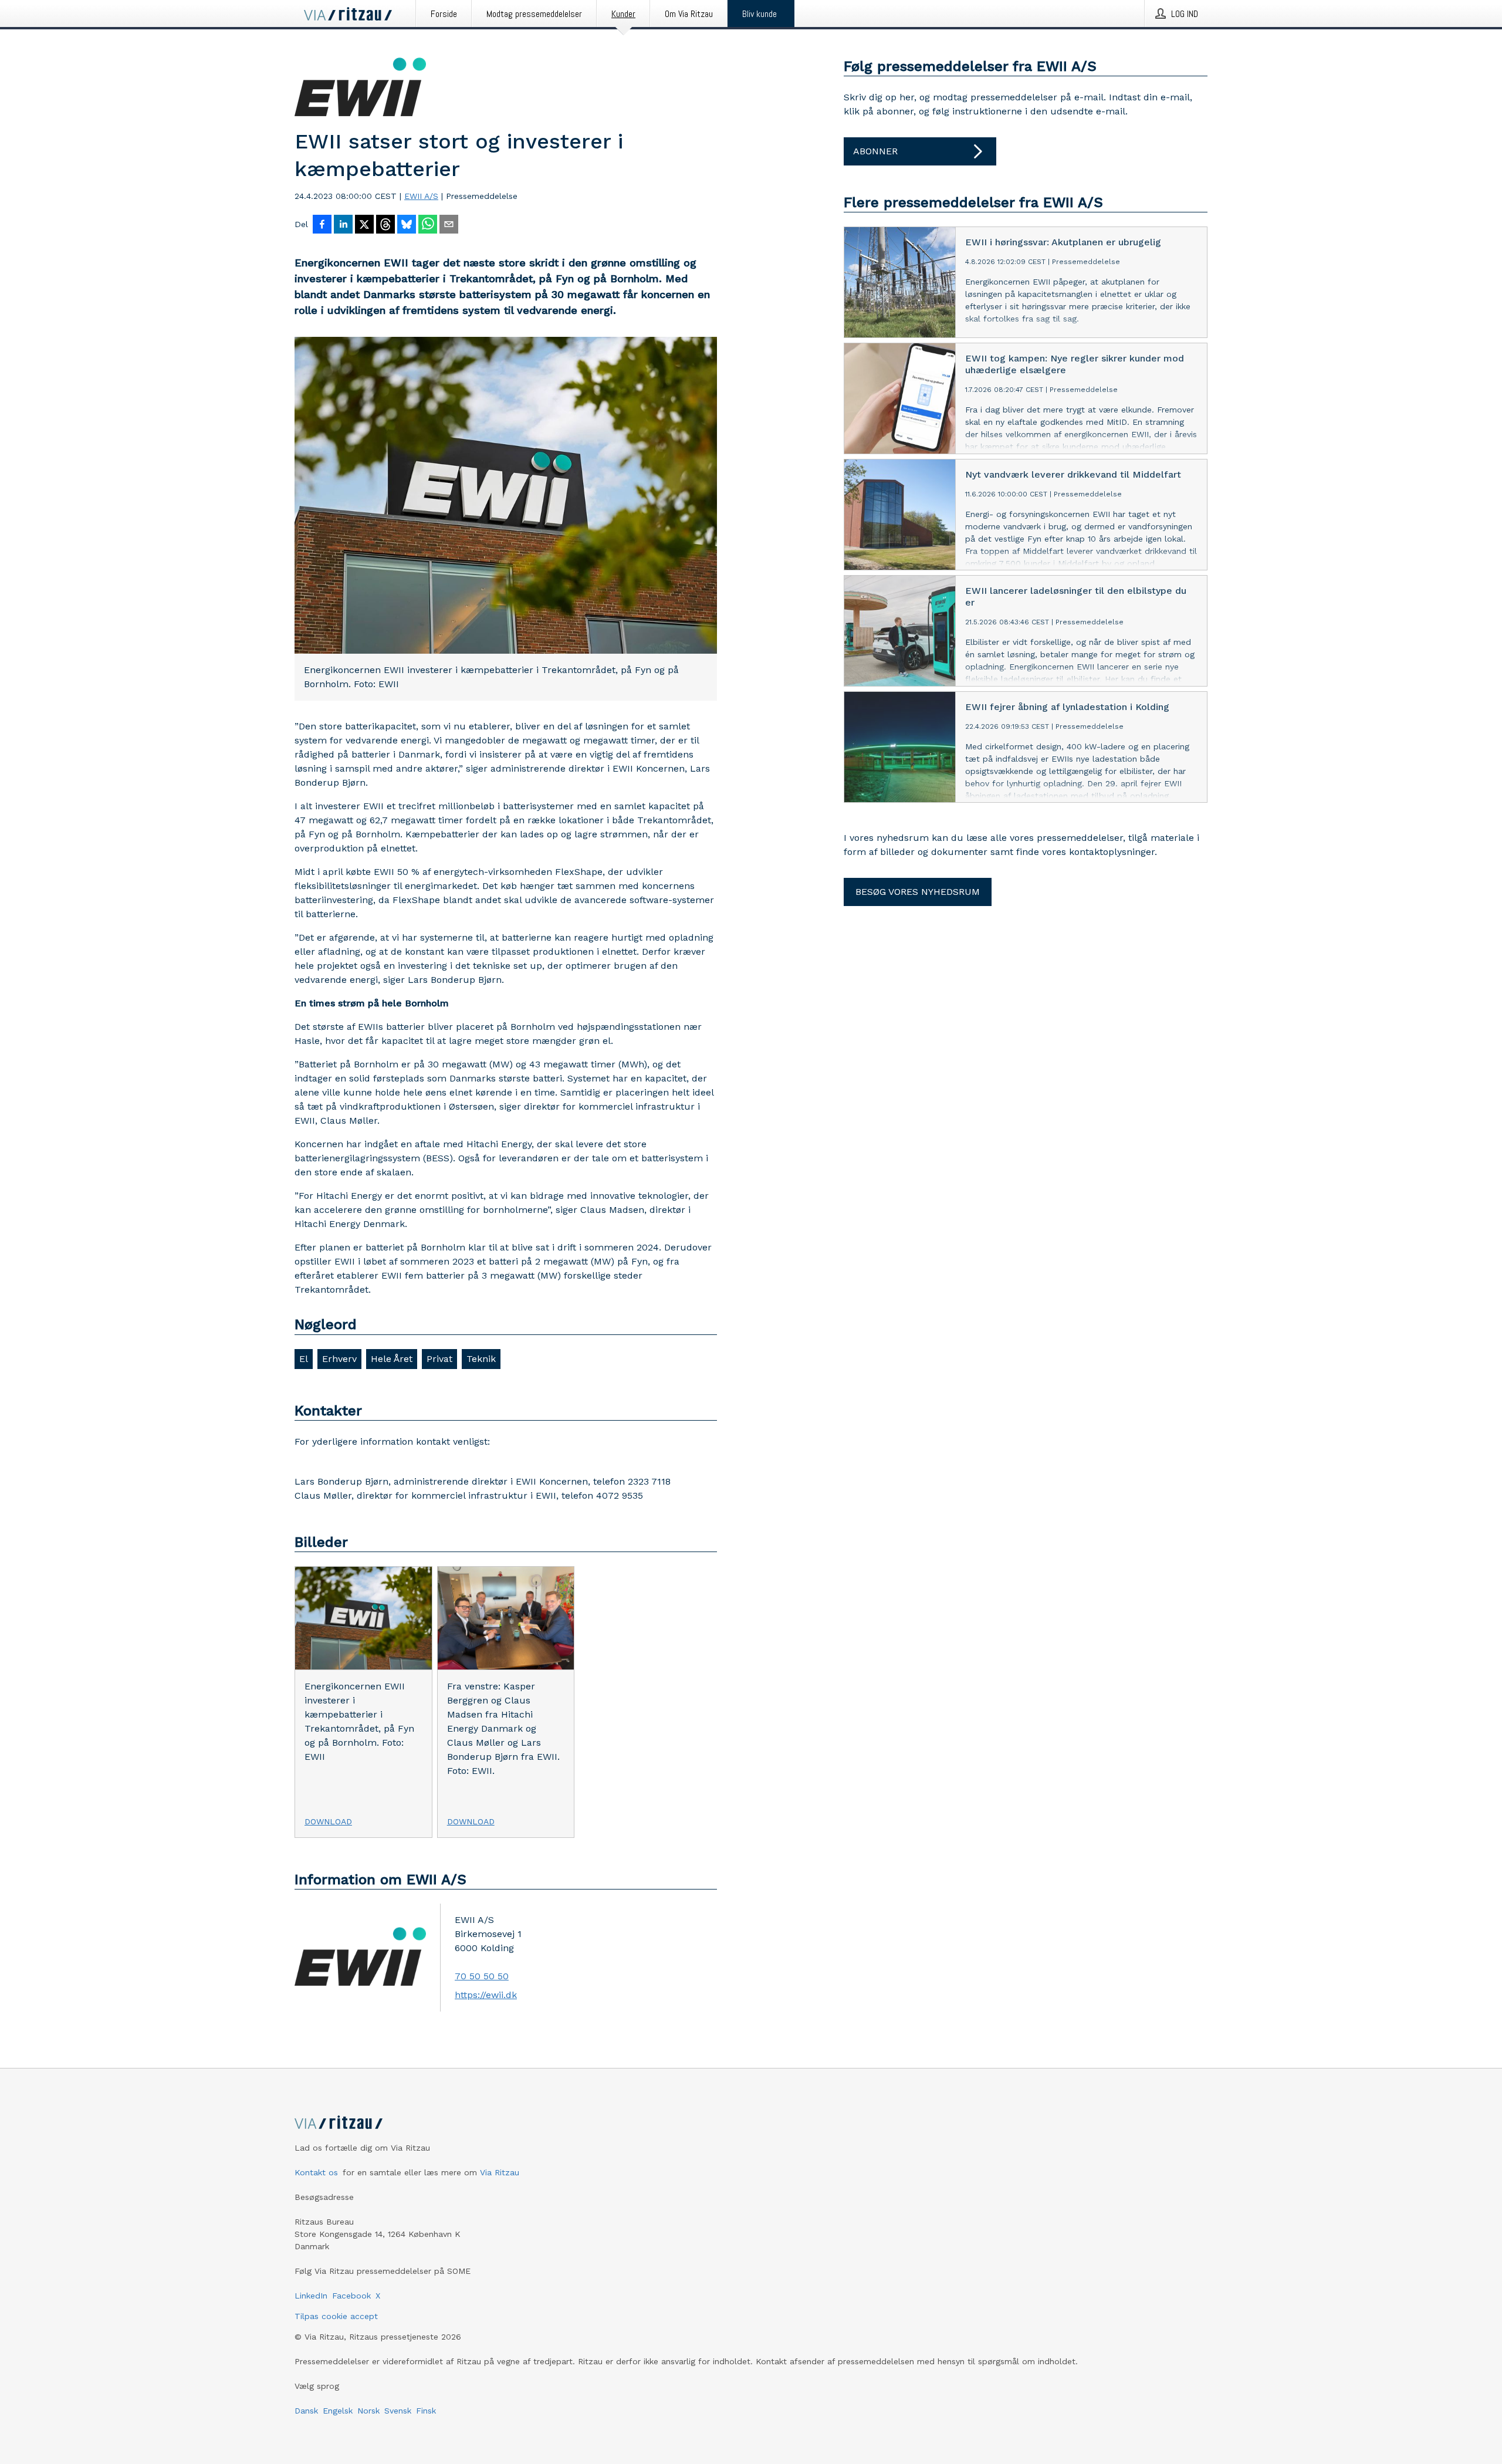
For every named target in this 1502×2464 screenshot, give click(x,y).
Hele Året (392, 1359)
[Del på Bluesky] (407, 225)
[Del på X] (364, 225)
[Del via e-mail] (449, 225)
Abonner (875, 151)
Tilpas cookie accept (336, 2316)
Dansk (306, 2411)
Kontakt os (316, 2172)
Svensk (398, 2411)
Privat (439, 1359)
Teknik (481, 1359)
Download (328, 1821)
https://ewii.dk (486, 1995)
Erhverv (339, 1359)
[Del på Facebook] (322, 225)
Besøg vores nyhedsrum (918, 892)
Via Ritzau (500, 2172)
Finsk (426, 2411)
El (304, 1359)
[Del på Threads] (385, 225)
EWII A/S (421, 196)
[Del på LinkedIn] (343, 225)
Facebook (351, 2296)
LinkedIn (311, 2296)
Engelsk (338, 2411)
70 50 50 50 (482, 1976)
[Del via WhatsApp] (428, 225)
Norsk (368, 2411)
